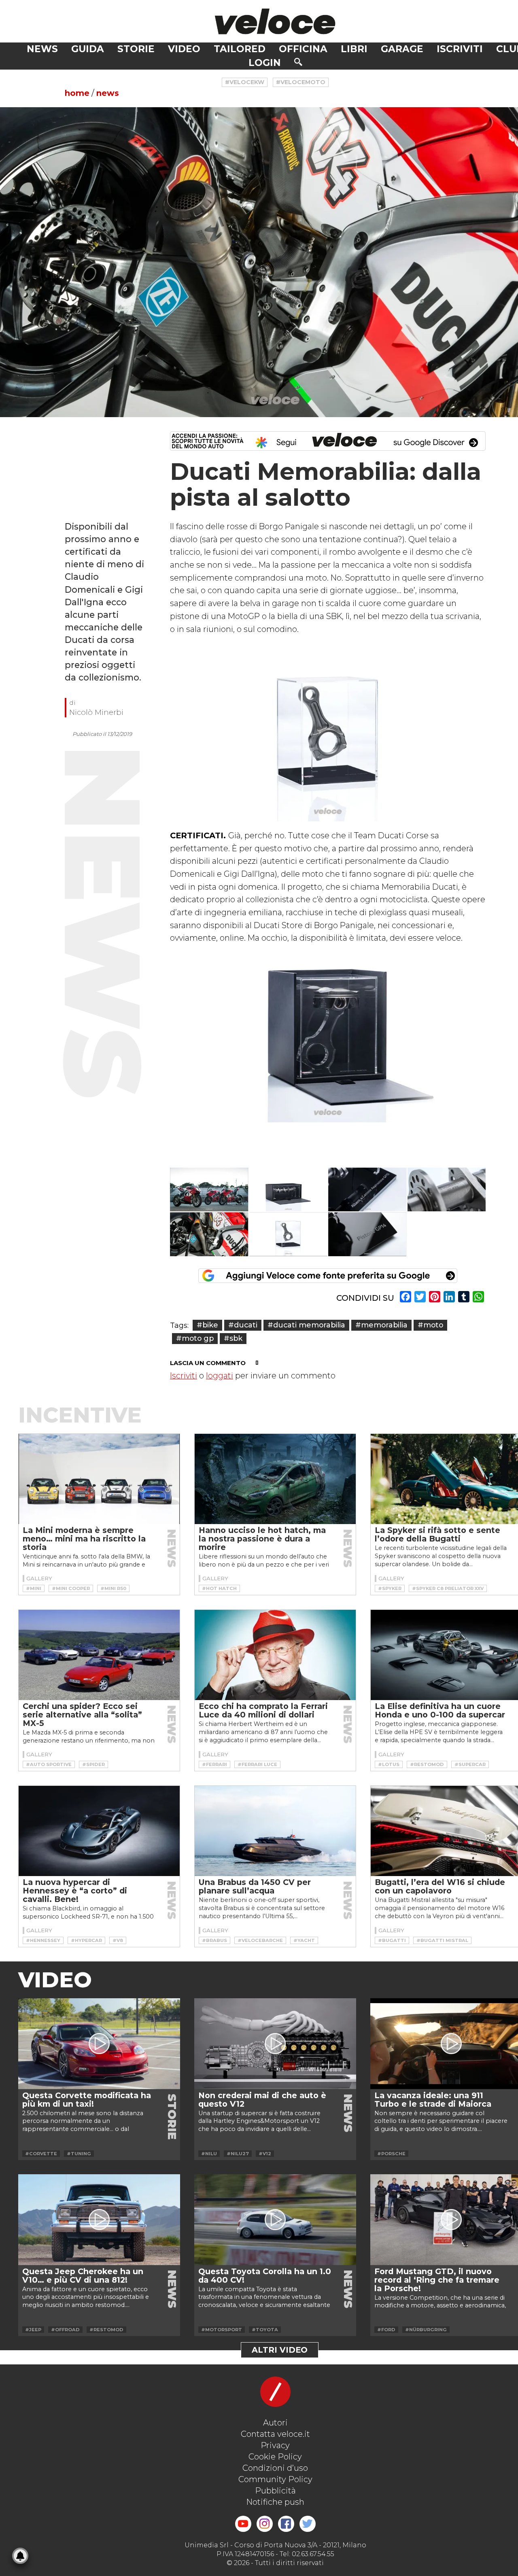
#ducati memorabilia (306, 1325)
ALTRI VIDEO (280, 2350)
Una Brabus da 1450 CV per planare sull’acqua (255, 1886)
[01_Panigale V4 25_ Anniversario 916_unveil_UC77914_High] (209, 1190)
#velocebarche (260, 1940)
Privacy (275, 2445)
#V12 (265, 2154)
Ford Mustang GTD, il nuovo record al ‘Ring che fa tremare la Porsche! (437, 2280)
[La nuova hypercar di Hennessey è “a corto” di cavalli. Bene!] (99, 1831)
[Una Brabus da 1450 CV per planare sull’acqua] (275, 1831)
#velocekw (245, 82)
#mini (34, 1588)
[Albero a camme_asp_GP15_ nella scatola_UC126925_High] (289, 1190)
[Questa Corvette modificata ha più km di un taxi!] (99, 2044)
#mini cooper (71, 1588)
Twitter (308, 2524)
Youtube (243, 2524)
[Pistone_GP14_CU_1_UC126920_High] (367, 1234)
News (42, 49)
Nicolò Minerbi (96, 712)
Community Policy (275, 2479)
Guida (88, 49)
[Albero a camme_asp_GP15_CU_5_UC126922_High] (447, 1190)
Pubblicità (275, 2491)
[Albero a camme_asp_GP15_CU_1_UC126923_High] (367, 1190)
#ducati (243, 1325)
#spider (93, 1764)
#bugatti (392, 1940)
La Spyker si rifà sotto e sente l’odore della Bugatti (437, 1534)
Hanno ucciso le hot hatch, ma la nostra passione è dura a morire (262, 1539)
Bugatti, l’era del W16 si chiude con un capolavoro (440, 1886)
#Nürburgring (426, 2330)
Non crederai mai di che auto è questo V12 (262, 2100)
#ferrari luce (257, 1764)
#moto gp (195, 1338)
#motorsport (222, 2330)
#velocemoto (301, 82)
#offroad (65, 2330)
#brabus (214, 1940)
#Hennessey (43, 1940)
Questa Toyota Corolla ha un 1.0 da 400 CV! (265, 2276)
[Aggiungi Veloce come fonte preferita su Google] (328, 1276)
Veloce (275, 21)
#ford (386, 2330)
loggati (220, 1376)
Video (184, 49)
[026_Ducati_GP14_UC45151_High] (209, 1234)
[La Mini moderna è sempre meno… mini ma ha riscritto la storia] (99, 1479)
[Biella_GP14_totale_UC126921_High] (289, 1234)
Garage (402, 49)
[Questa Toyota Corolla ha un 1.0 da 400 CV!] (275, 2220)
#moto (430, 1325)
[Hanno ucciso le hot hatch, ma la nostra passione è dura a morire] (275, 1479)
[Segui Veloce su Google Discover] (328, 441)
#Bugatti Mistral (442, 1940)
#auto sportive (49, 1764)
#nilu (209, 2154)
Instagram (265, 2524)
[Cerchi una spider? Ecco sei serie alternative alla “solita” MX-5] (99, 1655)
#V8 (118, 1940)
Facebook (286, 2524)
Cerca (298, 62)
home (77, 93)
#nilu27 (238, 2154)
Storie (136, 49)
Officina (303, 49)
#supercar (470, 1764)
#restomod (427, 1764)
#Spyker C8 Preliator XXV (448, 1588)
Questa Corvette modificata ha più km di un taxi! (87, 2100)
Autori (275, 2423)
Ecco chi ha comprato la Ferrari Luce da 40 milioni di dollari (263, 1710)
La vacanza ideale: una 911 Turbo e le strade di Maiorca (433, 2100)
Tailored (240, 49)
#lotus (389, 1764)
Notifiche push (275, 2502)
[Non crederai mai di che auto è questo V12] (275, 2044)
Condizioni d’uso (275, 2468)
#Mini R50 (113, 1588)
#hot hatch (219, 1588)
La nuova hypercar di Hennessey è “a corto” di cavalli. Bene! (75, 1891)
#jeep (33, 2330)
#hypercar (86, 1940)
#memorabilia (381, 1325)
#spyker (390, 1588)
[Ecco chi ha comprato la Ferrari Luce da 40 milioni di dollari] (275, 1655)
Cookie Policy (275, 2457)
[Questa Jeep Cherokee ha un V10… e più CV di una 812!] (99, 2220)
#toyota (265, 2330)
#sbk (233, 1338)
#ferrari (214, 1764)
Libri (354, 49)
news (108, 93)
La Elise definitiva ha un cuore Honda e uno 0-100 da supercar (440, 1710)
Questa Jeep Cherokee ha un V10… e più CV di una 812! (83, 2276)
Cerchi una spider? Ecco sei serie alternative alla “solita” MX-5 (82, 1715)
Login (265, 63)
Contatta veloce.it (275, 2434)
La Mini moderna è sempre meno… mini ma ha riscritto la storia (84, 1539)
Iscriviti (460, 49)
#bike (207, 1325)
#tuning (79, 2154)
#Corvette (41, 2154)
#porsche (391, 2154)
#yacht (304, 1940)
